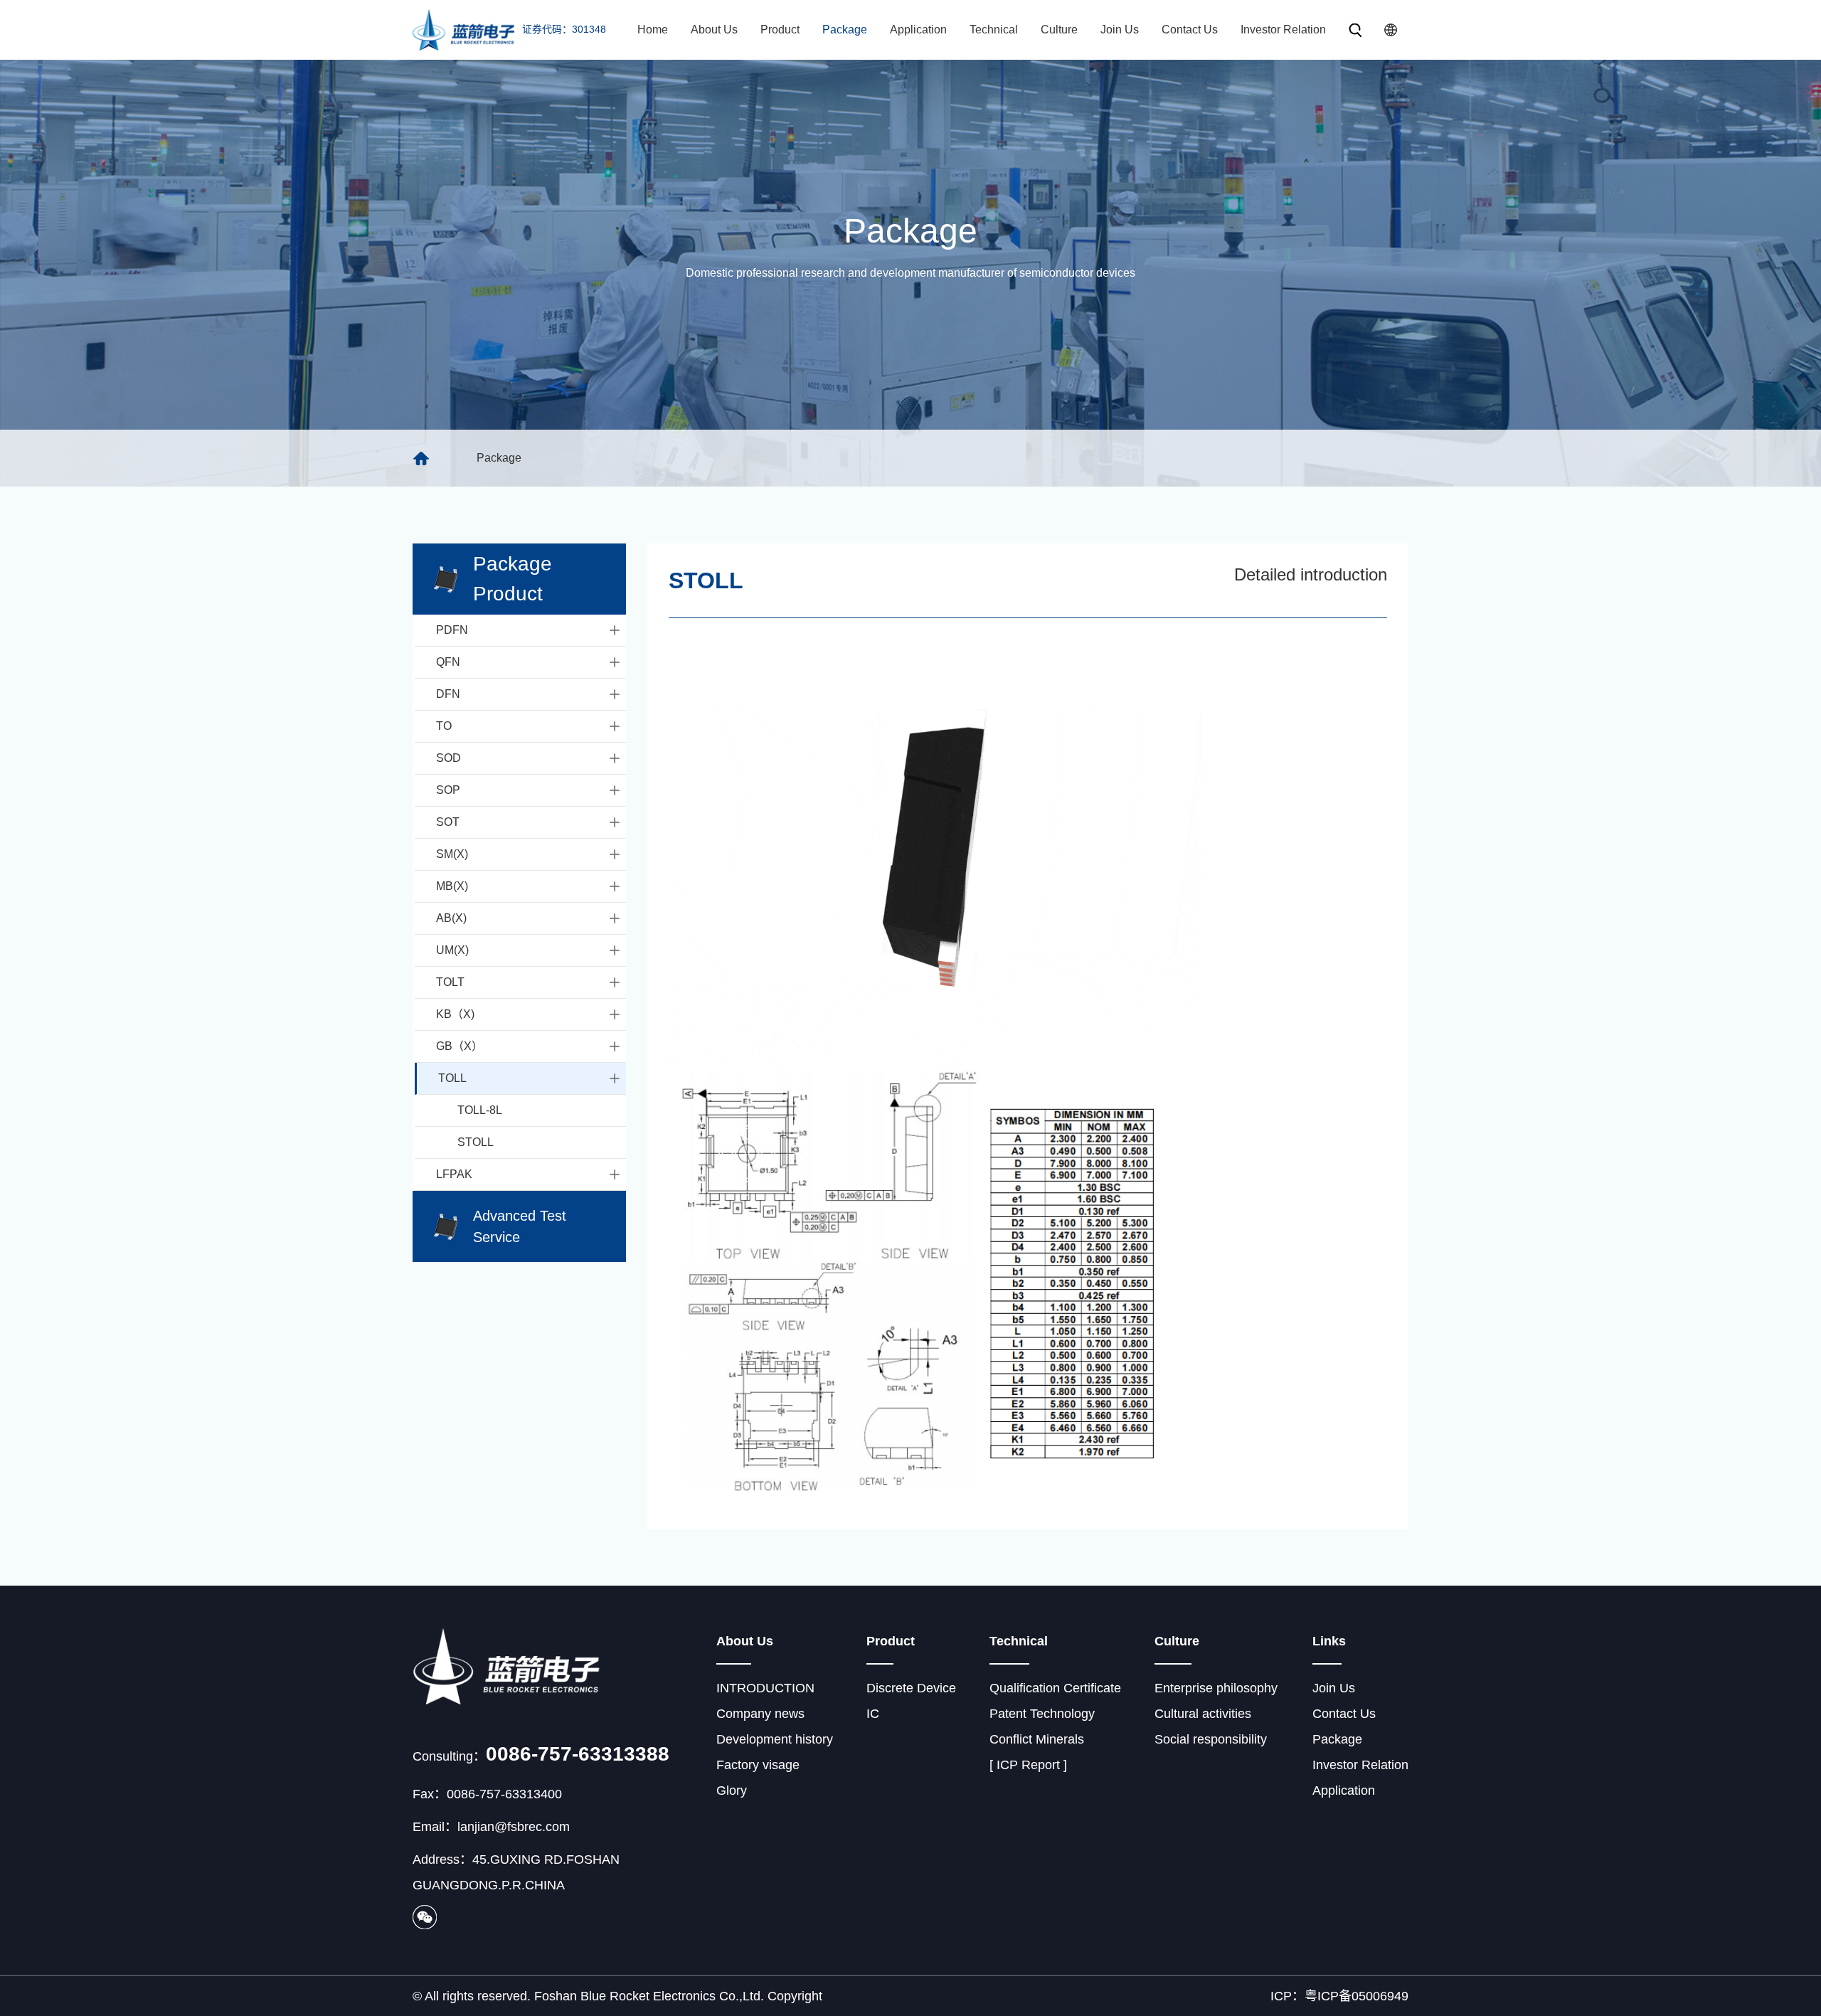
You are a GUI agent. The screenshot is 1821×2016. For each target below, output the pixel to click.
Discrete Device (911, 1688)
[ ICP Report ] (1028, 1765)
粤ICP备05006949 (1357, 1996)
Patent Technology (1042, 1714)
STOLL (476, 1142)
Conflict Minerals (1037, 1739)
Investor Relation (1283, 30)
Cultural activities (1203, 1714)
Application (918, 30)
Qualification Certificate (1055, 1688)
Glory (732, 1790)
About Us (714, 30)
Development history (775, 1739)
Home (653, 30)
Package (845, 30)
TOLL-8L (480, 1110)
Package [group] (499, 458)
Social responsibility (1211, 1739)
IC (873, 1714)
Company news (760, 1714)
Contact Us (1190, 30)
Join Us (1120, 30)
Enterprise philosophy (1216, 1688)
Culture (1059, 30)
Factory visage (758, 1765)
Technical (994, 30)
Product (780, 30)
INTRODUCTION (765, 1688)
